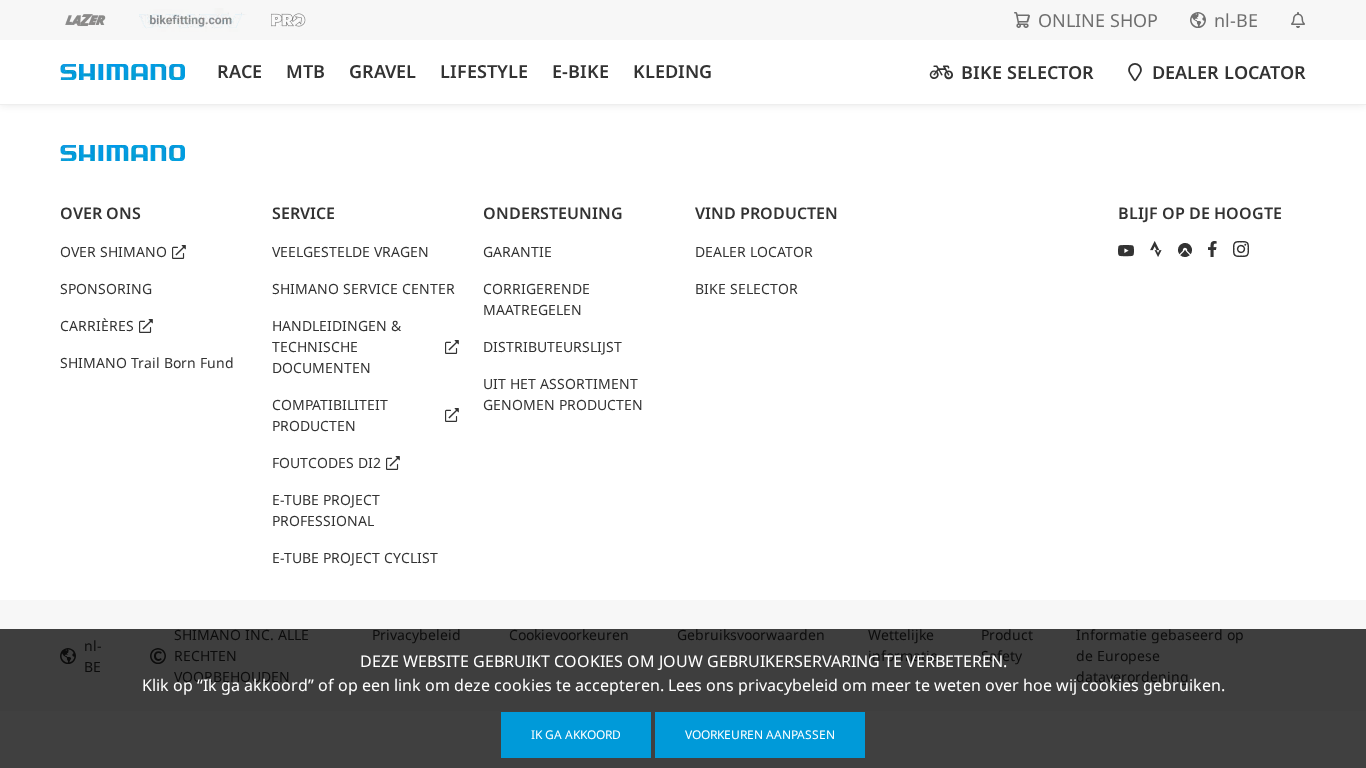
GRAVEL (382, 71)
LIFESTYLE (484, 71)
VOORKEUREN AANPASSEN (760, 734)
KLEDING (672, 71)
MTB (305, 71)
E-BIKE (580, 71)
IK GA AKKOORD (576, 734)
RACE (239, 71)
